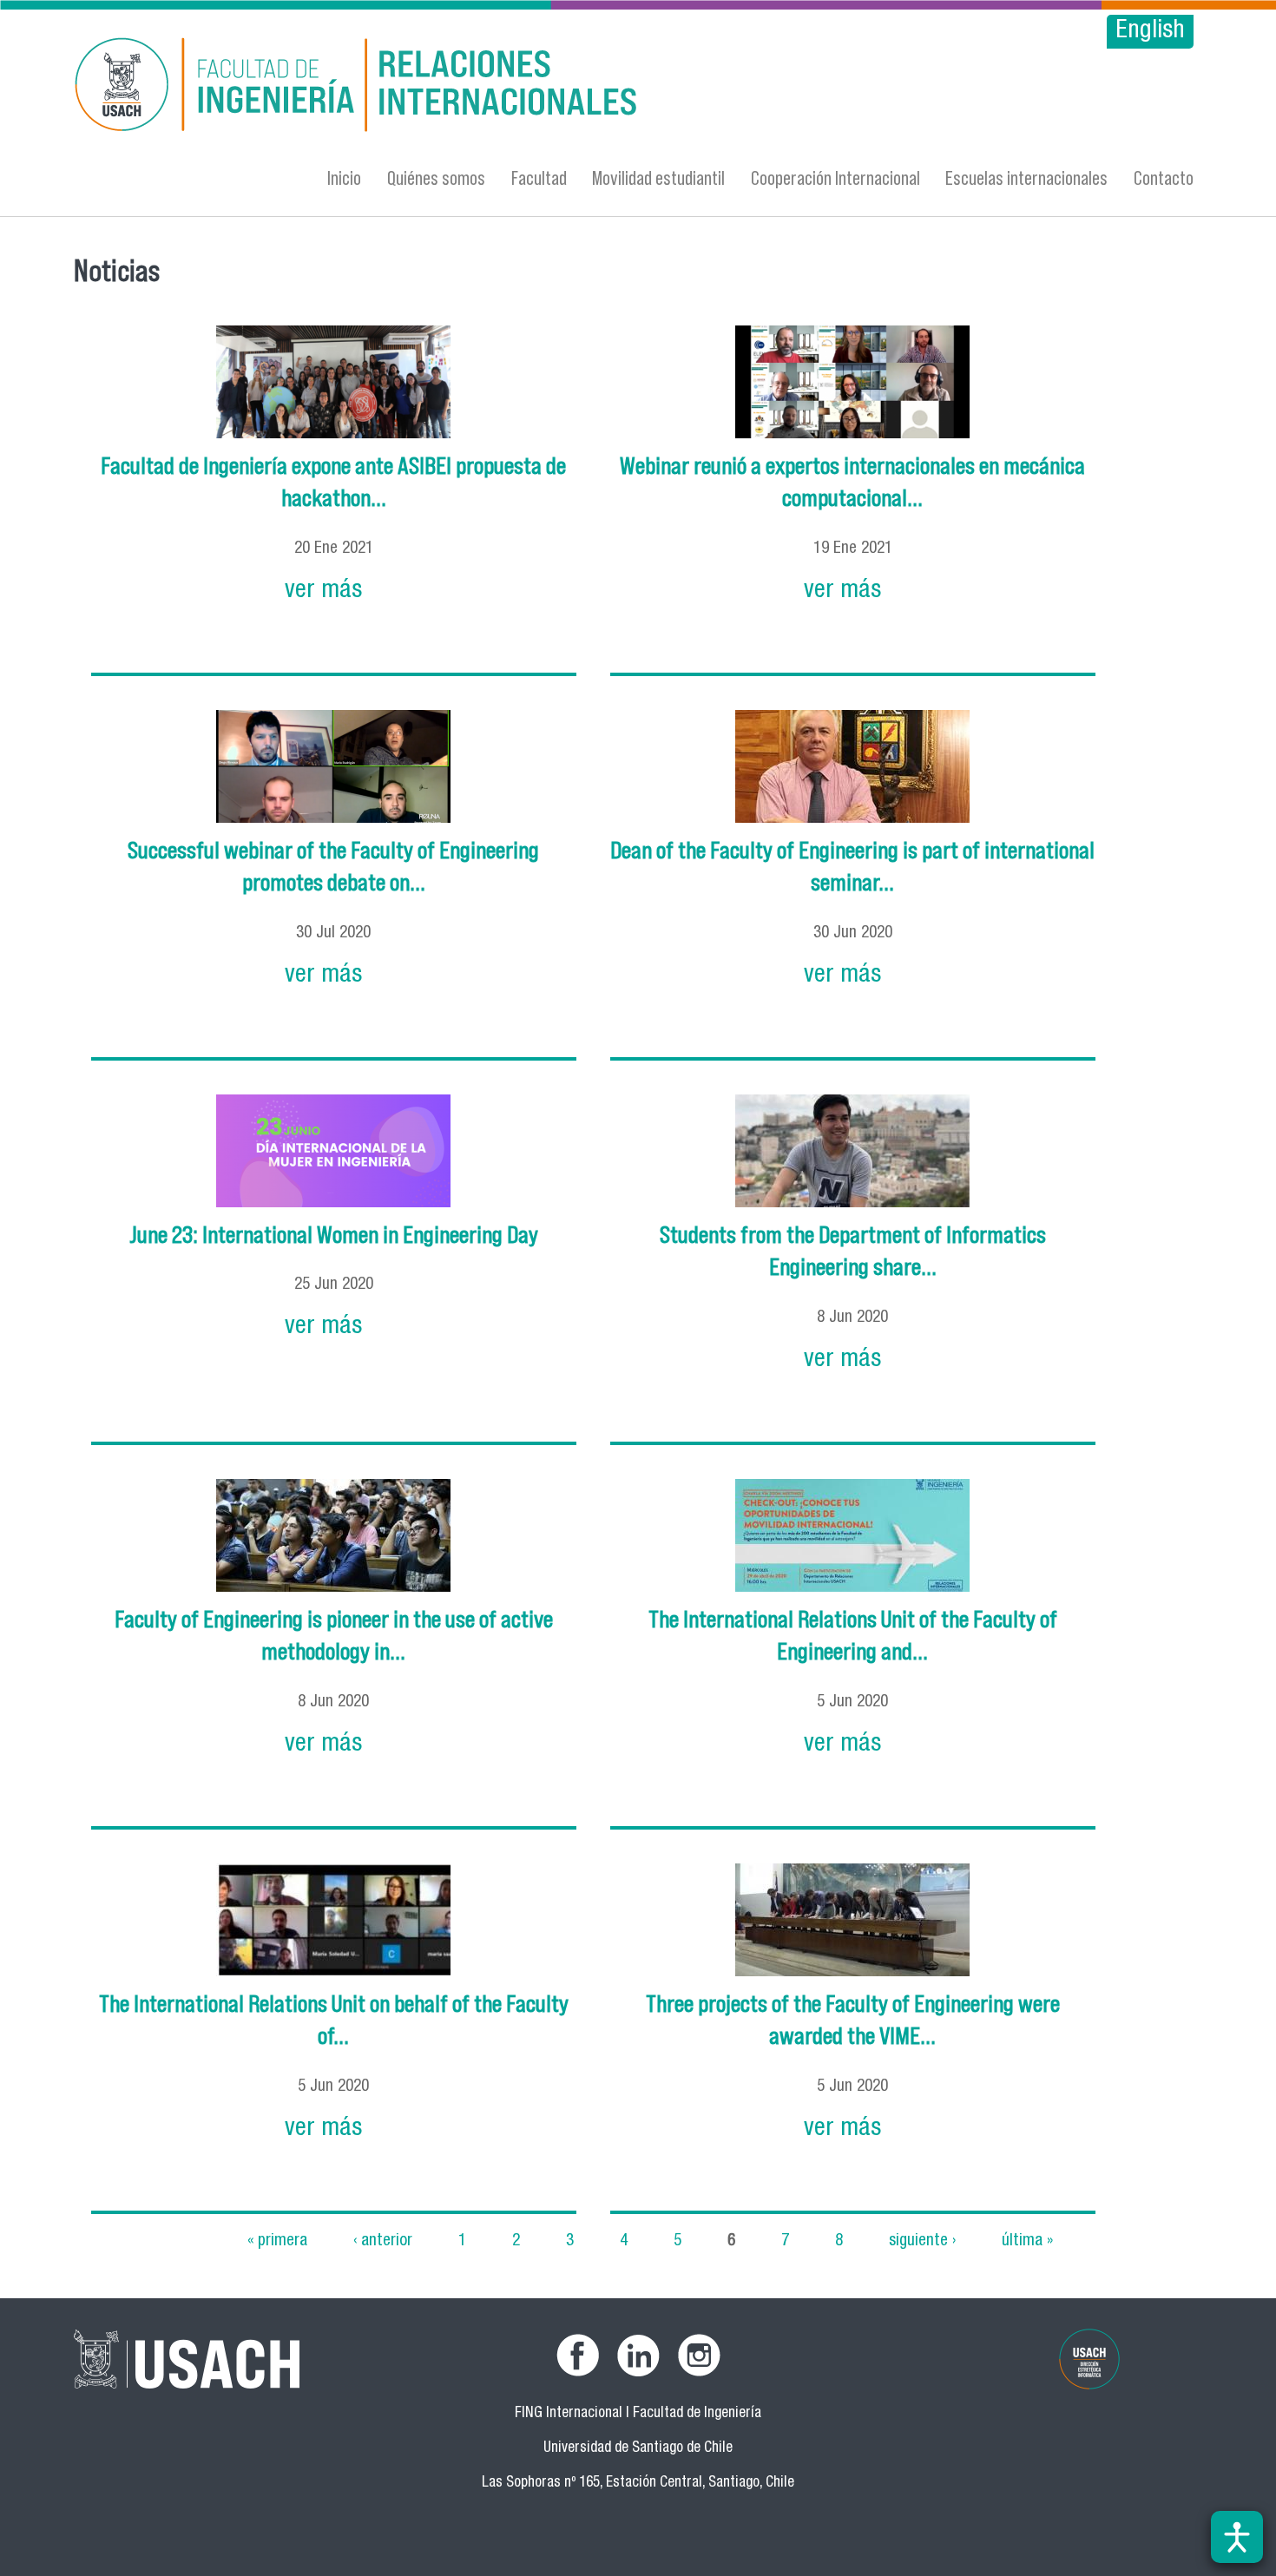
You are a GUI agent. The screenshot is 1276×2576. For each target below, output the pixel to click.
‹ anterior (383, 2241)
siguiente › (922, 2241)
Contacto (1164, 177)
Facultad (539, 177)
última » (1027, 2241)
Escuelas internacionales (1026, 177)
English (1150, 32)
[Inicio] (469, 87)
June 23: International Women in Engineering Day (334, 1235)
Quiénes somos (436, 177)
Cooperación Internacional (835, 177)
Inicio (344, 177)
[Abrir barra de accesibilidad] (1237, 2537)
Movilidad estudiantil (658, 177)
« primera (277, 2241)
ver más (323, 591)
